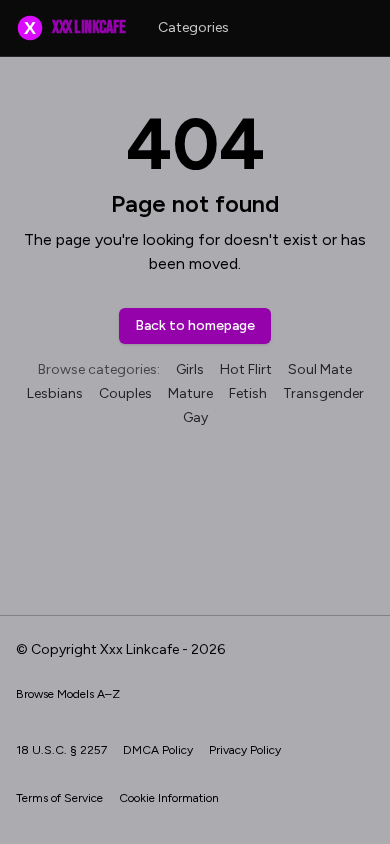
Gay (195, 417)
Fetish (248, 393)
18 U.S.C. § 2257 (61, 750)
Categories (193, 27)
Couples (125, 393)
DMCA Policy (158, 750)
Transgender (323, 393)
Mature (190, 393)
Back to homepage (195, 325)
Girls (190, 369)
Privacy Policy (245, 750)
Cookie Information (169, 798)
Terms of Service (59, 798)
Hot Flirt (246, 369)
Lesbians (55, 393)
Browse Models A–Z (68, 694)
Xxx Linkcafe (74, 27)
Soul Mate (320, 369)
